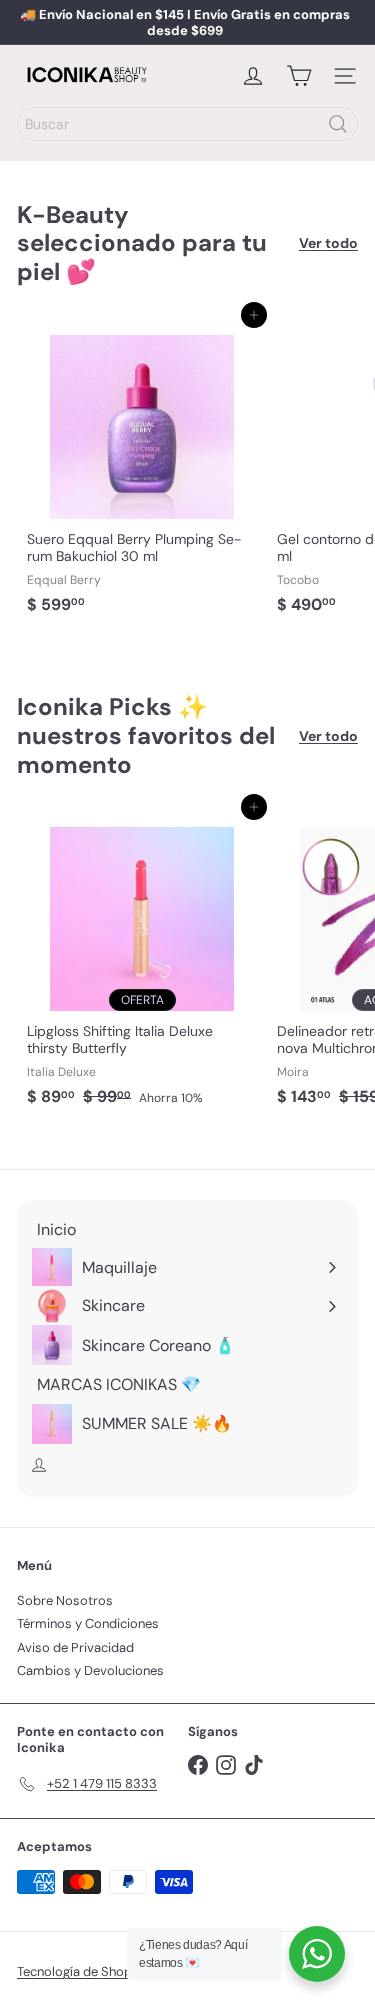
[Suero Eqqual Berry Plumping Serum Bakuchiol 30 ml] (142, 469)
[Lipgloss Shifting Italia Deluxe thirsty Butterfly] (142, 961)
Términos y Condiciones (88, 1623)
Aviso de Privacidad (75, 1647)
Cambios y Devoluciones (90, 1670)
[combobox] (187, 124)
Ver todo (328, 243)
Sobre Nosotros (65, 1600)
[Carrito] (299, 76)
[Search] (338, 124)
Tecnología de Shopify (81, 1971)
